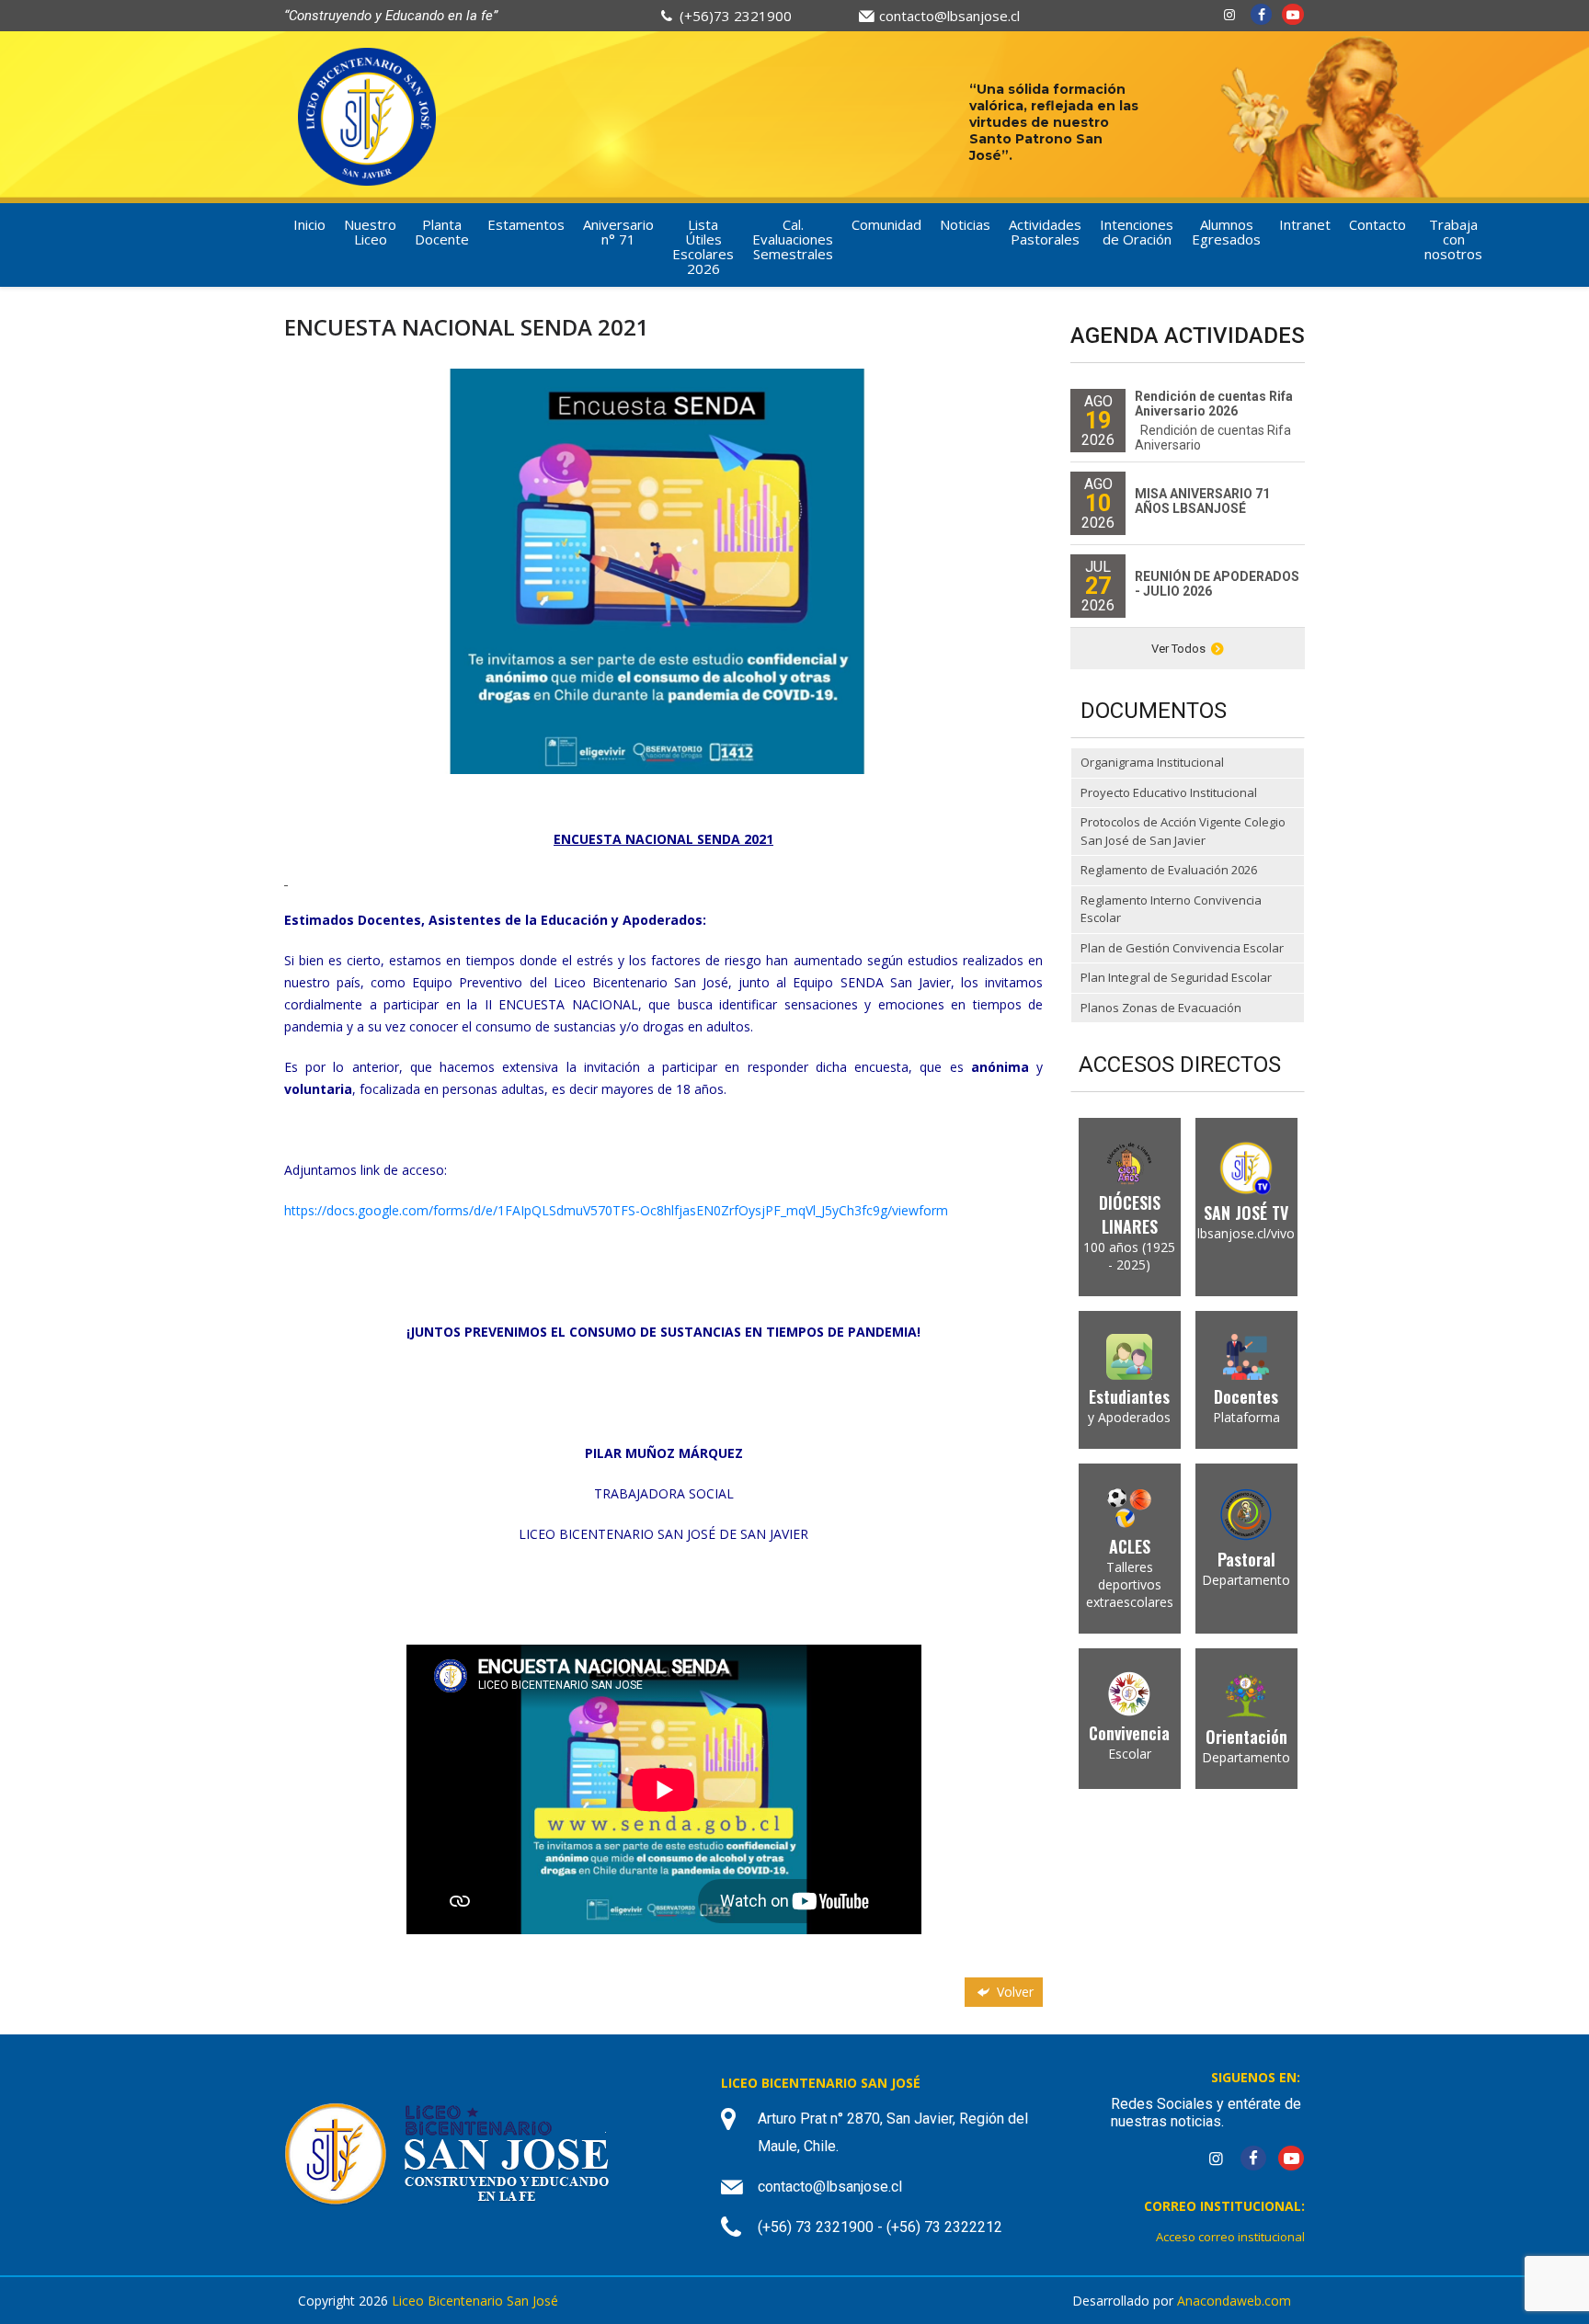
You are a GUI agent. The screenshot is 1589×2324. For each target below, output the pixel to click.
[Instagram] (1229, 14)
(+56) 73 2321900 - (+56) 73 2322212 (880, 2227)
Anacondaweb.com (1234, 2301)
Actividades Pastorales (1045, 232)
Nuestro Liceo (370, 232)
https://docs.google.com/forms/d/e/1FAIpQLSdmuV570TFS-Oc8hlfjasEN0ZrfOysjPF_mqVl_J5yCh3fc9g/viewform (616, 1210)
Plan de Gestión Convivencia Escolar (1182, 948)
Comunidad (886, 224)
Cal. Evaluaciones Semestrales (793, 239)
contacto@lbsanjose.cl (949, 16)
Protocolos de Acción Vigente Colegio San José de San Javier (1183, 831)
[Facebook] (1262, 14)
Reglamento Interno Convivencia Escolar (1171, 909)
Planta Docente (442, 232)
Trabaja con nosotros (1453, 239)
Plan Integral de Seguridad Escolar (1176, 977)
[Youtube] (1293, 14)
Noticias (965, 224)
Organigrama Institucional (1152, 762)
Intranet (1305, 224)
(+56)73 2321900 (736, 16)
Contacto (1378, 224)
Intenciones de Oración (1137, 232)
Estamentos (526, 224)
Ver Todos (1178, 649)
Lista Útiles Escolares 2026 (703, 246)
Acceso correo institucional (1230, 2237)
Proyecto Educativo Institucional (1169, 792)
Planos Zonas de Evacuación (1161, 1008)
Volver (1013, 1992)
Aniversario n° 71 (618, 232)
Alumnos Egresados (1226, 232)
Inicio (309, 224)
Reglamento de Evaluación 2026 (1169, 870)
